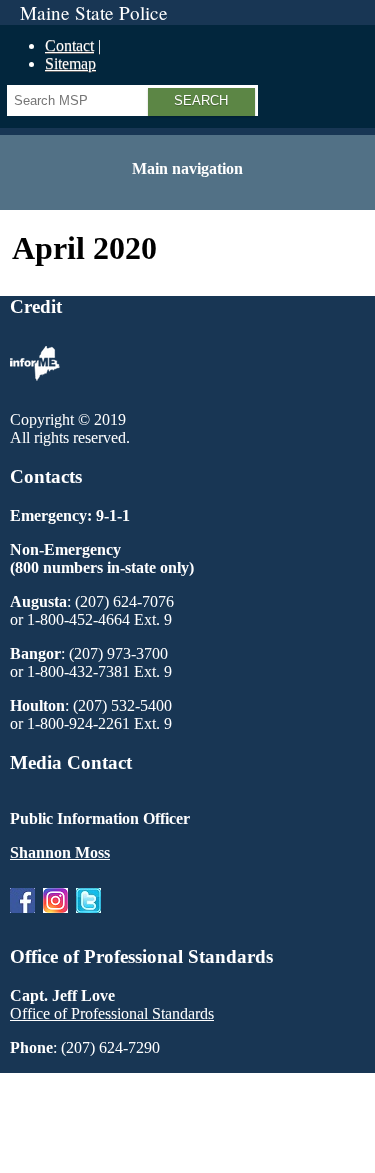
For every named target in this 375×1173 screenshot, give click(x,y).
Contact (69, 45)
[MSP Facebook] (22, 917)
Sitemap (70, 63)
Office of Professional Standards (112, 1013)
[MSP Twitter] (88, 917)
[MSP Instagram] (55, 917)
